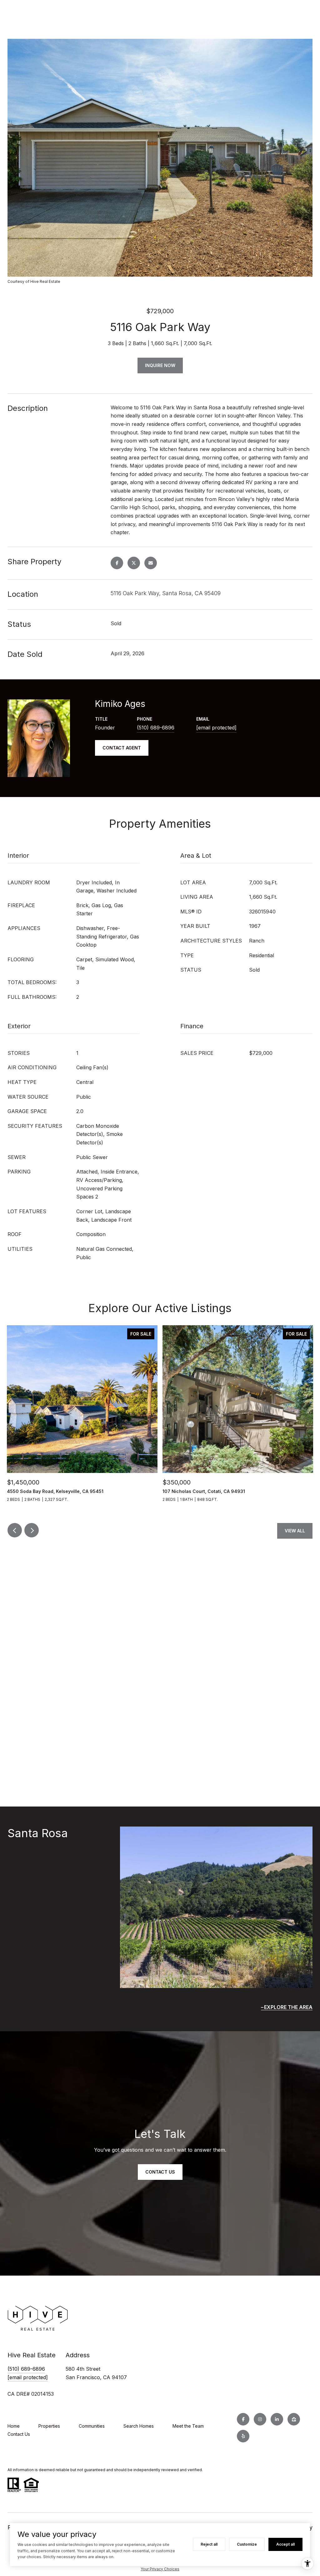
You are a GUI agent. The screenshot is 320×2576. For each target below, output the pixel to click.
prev (15, 1530)
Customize (247, 2544)
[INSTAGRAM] (260, 2419)
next (32, 1530)
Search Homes (139, 2426)
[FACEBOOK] (243, 2419)
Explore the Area (288, 2007)
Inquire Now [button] (160, 365)
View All (295, 1531)
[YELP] (243, 2436)
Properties (49, 2426)
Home (14, 2426)
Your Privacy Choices (160, 2569)
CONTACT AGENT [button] (122, 748)
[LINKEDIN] (277, 2419)
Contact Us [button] (160, 2172)
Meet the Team (188, 2426)
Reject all (209, 2544)
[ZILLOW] (294, 2419)
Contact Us (19, 2434)
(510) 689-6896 (156, 728)
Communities (92, 2426)
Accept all (285, 2544)
